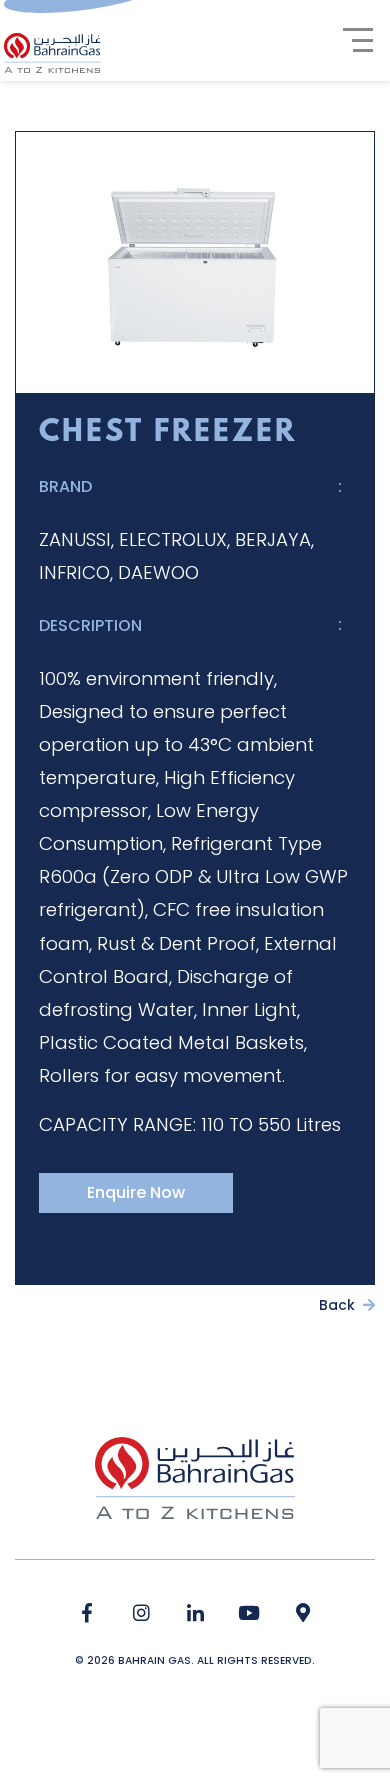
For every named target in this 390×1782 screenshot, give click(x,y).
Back (339, 1305)
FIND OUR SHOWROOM (303, 1613)
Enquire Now (136, 1192)
